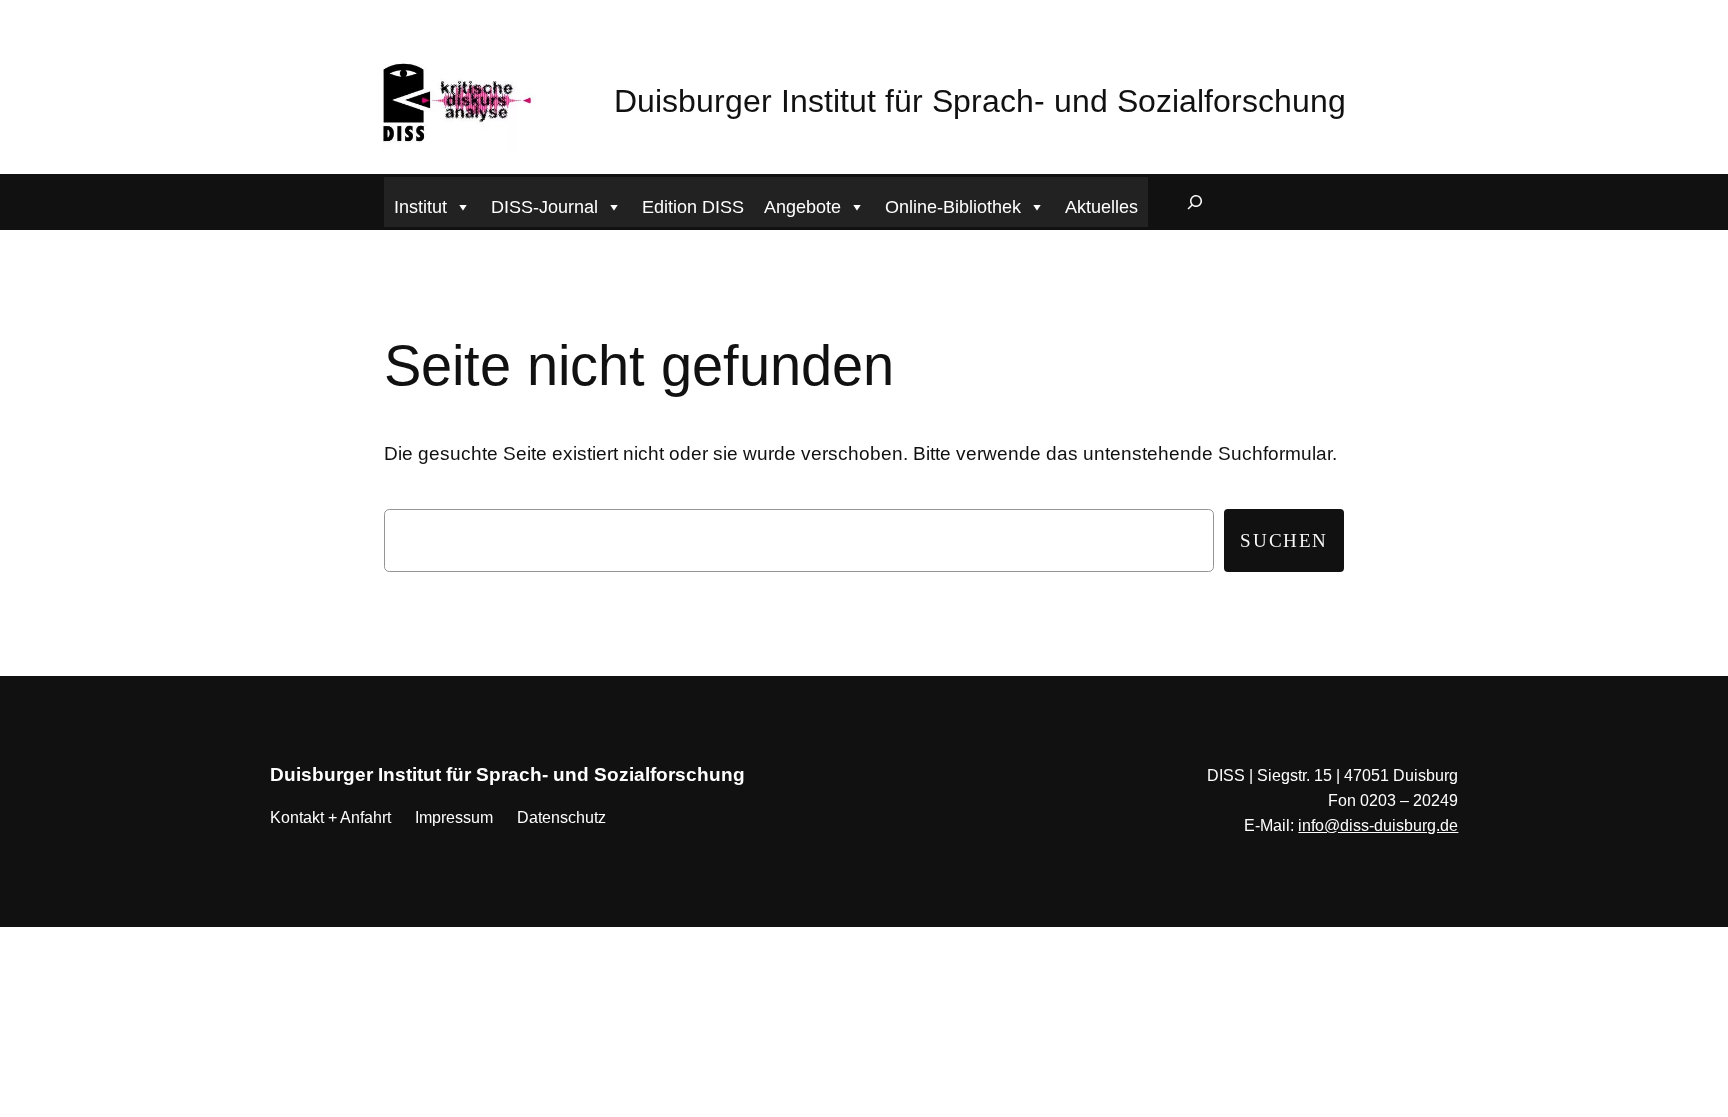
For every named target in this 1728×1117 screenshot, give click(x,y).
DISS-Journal (544, 207)
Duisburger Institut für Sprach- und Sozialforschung (980, 101)
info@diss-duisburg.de (1378, 825)
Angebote (802, 207)
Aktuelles (1101, 207)
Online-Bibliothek (953, 207)
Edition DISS (693, 207)
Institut (420, 207)
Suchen (1284, 540)
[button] (10, 14)
